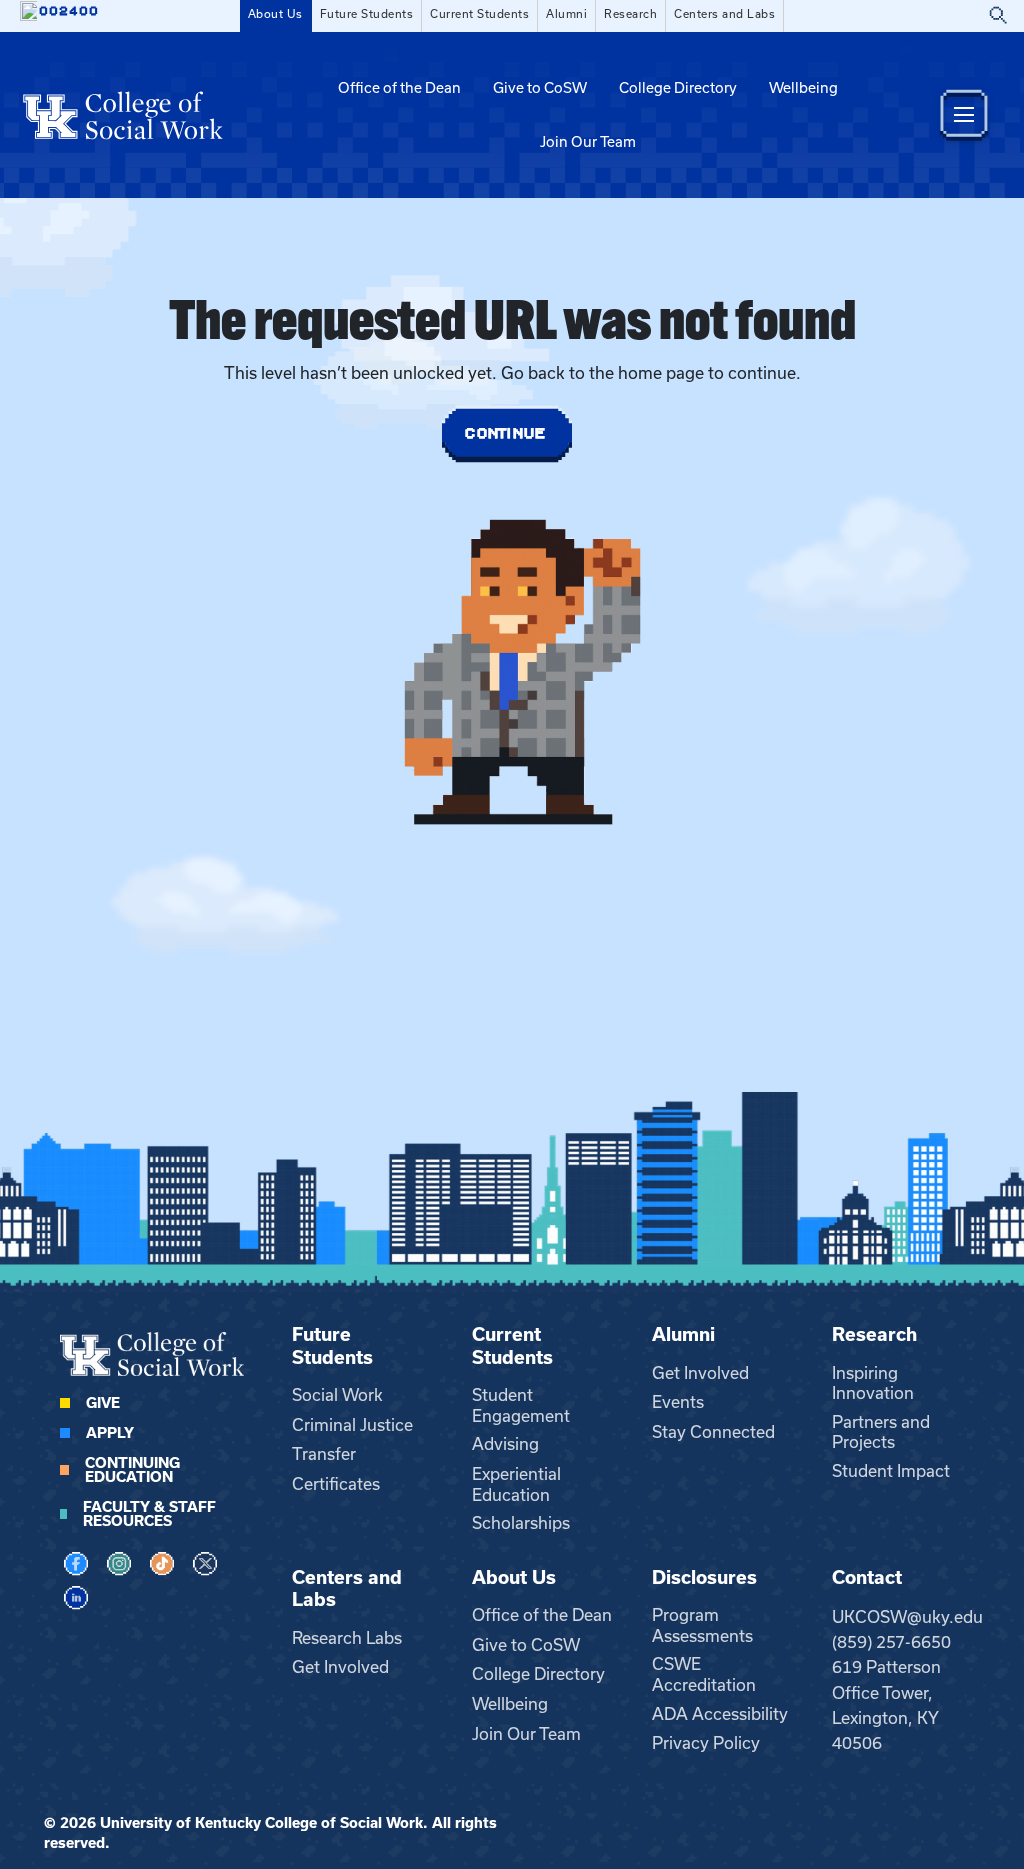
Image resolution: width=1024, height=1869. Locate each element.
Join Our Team (588, 142)
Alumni (566, 14)
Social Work (337, 1395)
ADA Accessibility (720, 1714)
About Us (275, 14)
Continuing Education (132, 1470)
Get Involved (700, 1373)
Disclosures (704, 1577)
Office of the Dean (399, 88)
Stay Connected (713, 1432)
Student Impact (891, 1471)
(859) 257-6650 (891, 1642)
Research (630, 14)
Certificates (336, 1484)
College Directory (678, 88)
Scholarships (521, 1523)
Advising (505, 1444)
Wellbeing (803, 88)
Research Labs (347, 1638)
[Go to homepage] (123, 115)
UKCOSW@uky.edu (907, 1617)
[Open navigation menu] (964, 114)
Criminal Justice (352, 1425)
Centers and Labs (724, 14)
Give (103, 1403)
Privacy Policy (706, 1743)
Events (678, 1402)
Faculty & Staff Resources (149, 1514)
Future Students (367, 14)
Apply (110, 1433)
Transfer (324, 1454)
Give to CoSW (540, 88)
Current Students (479, 14)
